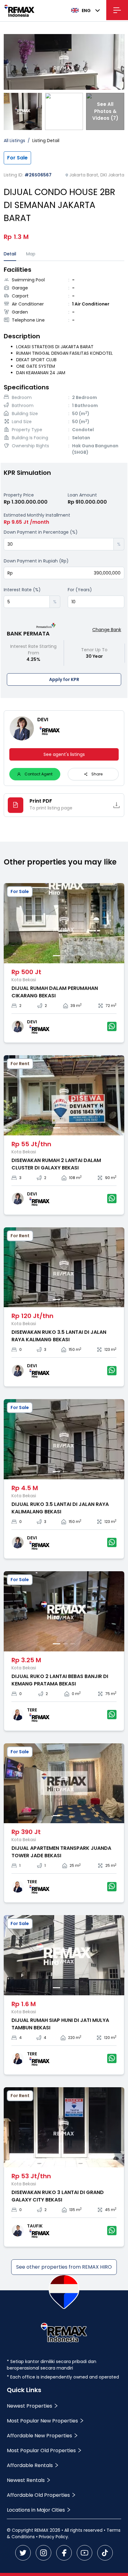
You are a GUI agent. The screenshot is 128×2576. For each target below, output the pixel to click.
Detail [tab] (10, 254)
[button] (109, 541)
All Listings (14, 141)
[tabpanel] (64, 362)
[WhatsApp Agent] (112, 1026)
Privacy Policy (53, 2537)
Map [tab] (31, 254)
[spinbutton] (59, 544)
